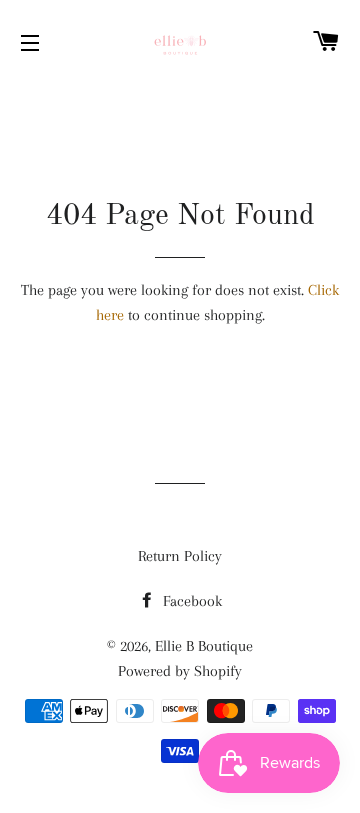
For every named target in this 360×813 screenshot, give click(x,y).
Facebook (190, 601)
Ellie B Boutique (204, 646)
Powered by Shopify (180, 671)
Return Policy (180, 556)
